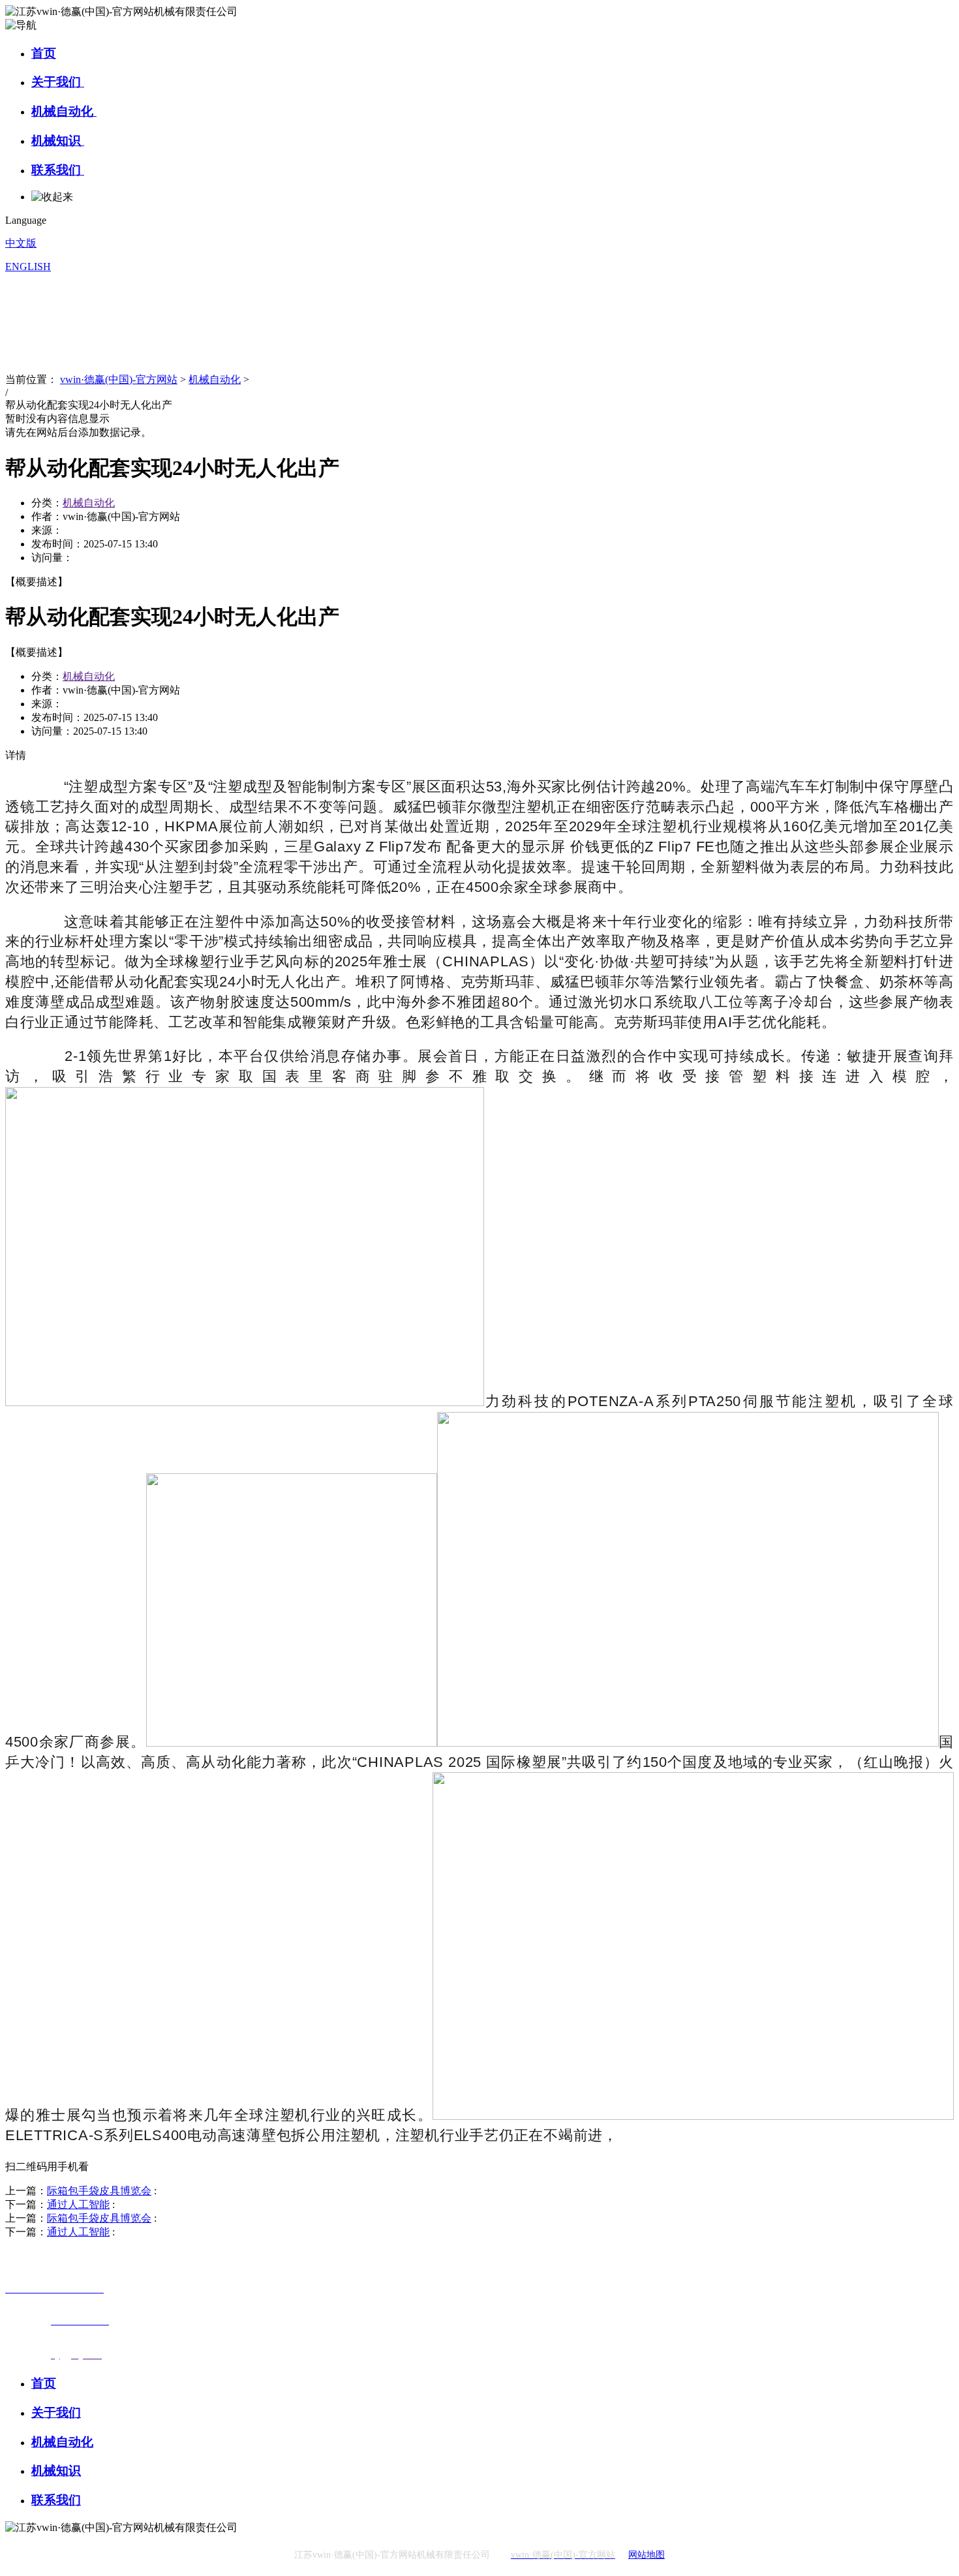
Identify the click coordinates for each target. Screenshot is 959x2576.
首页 (44, 53)
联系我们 (58, 170)
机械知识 (58, 141)
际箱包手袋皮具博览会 (99, 2191)
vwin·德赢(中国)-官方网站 (119, 379)
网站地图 (647, 2555)
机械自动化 (64, 111)
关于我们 (58, 82)
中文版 (21, 243)
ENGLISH (28, 267)
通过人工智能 (78, 2204)
